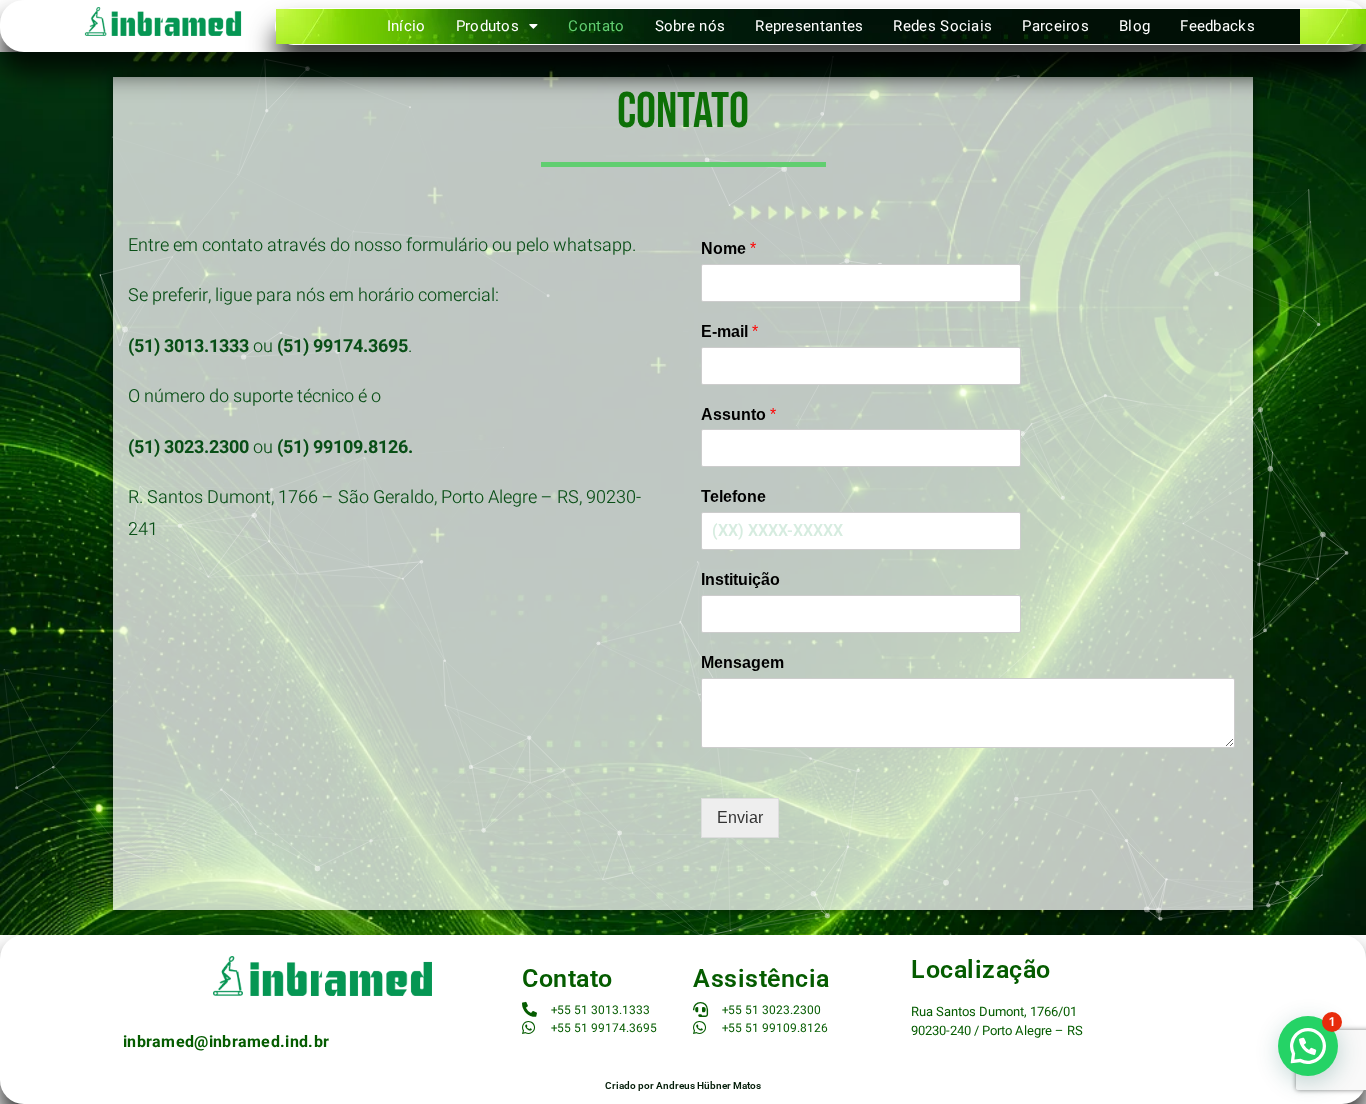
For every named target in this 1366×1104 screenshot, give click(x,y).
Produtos (487, 26)
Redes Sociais (942, 26)
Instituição (740, 579)
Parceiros (1055, 26)
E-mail (729, 331)
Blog (1134, 26)
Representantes (809, 26)
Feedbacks (1217, 26)
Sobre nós (690, 26)
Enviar (740, 817)
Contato (596, 26)
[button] (497, 26)
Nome (728, 248)
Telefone (733, 496)
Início (406, 26)
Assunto (738, 414)
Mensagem (742, 662)
